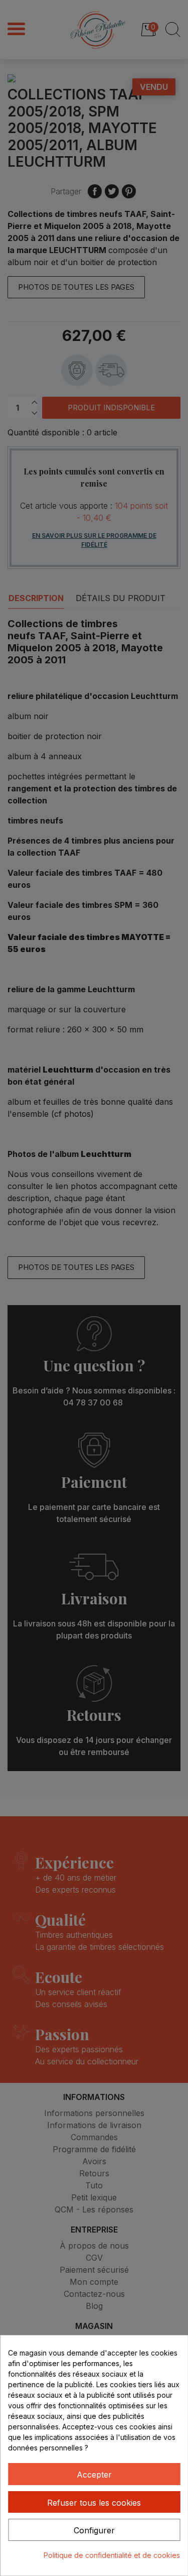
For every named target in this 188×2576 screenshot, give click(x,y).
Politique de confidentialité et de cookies (112, 2555)
